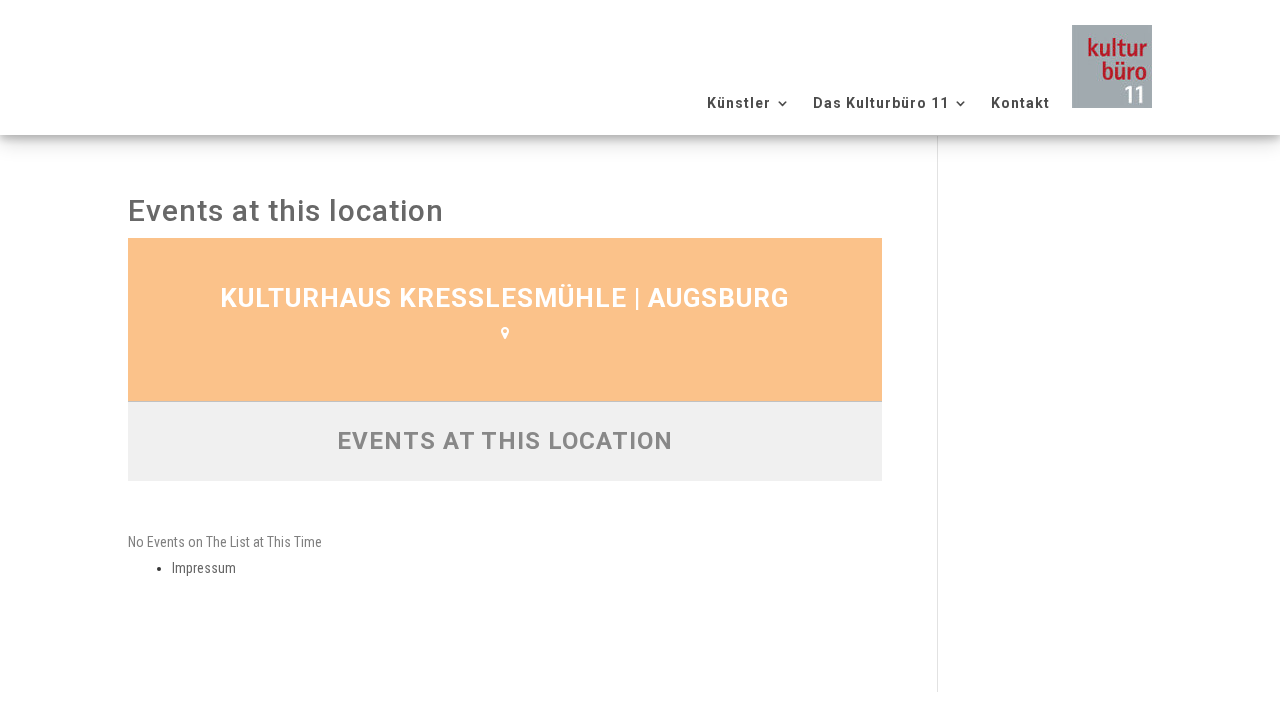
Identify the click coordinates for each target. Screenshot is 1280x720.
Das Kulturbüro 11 (881, 103)
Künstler (739, 103)
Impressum (204, 568)
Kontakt (1020, 103)
